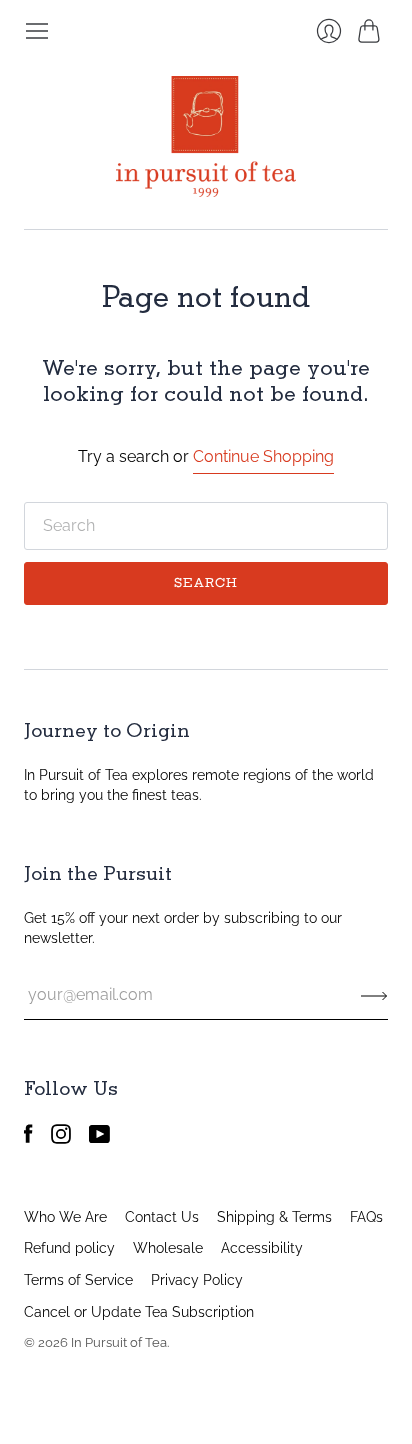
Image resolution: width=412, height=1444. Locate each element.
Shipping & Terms (274, 1217)
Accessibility (262, 1248)
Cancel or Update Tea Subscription (139, 1312)
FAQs (366, 1217)
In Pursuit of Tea (119, 1342)
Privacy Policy (197, 1280)
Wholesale (168, 1248)
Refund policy (69, 1248)
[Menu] (37, 31)
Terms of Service (78, 1280)
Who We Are (65, 1217)
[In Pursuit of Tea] (206, 136)
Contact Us (162, 1217)
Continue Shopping (263, 456)
